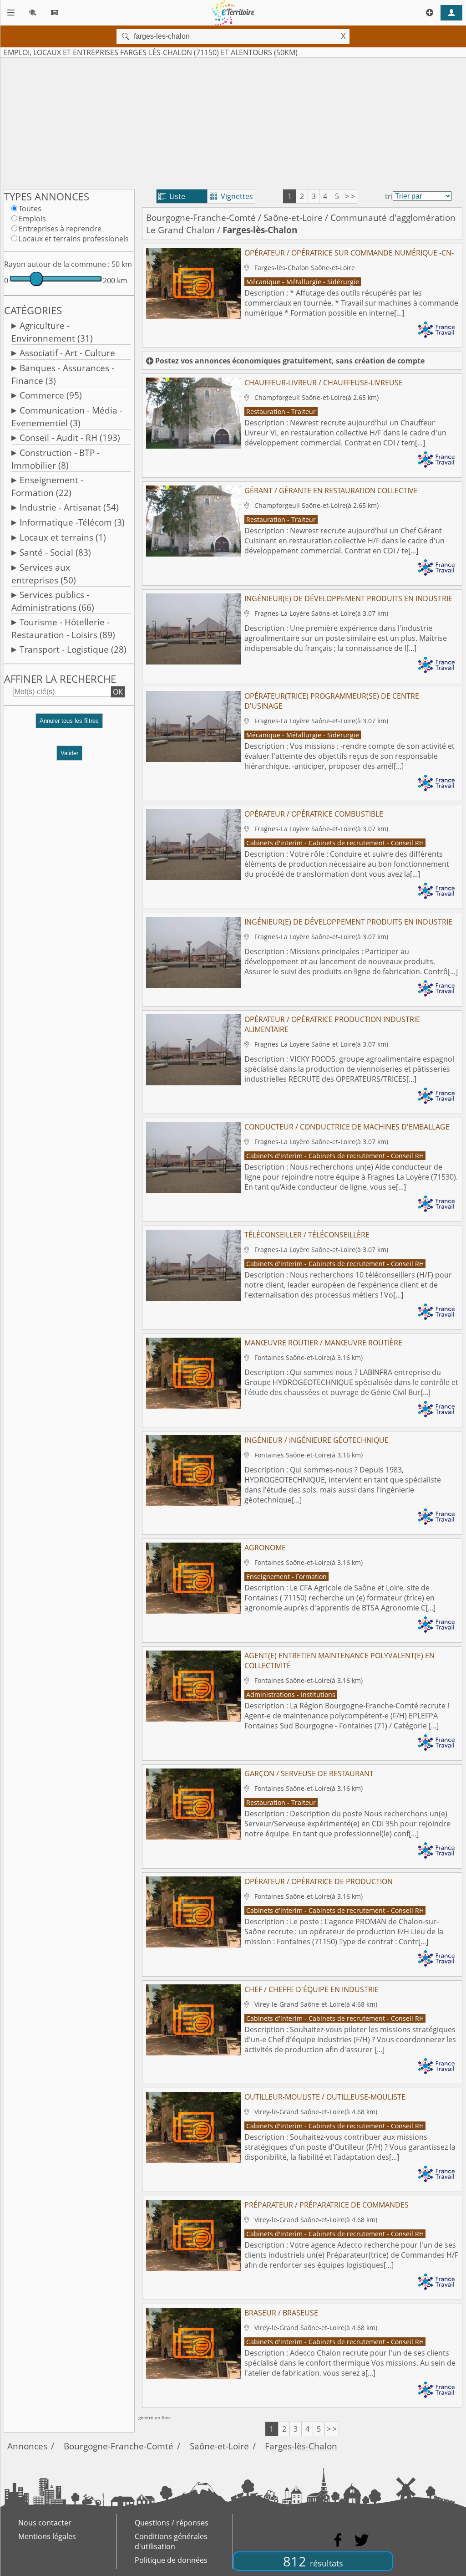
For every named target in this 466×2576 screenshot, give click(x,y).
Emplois (32, 219)
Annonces (27, 2446)
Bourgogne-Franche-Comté (201, 217)
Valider (69, 753)
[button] (69, 724)
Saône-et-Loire (293, 217)
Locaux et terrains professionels (74, 239)
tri (389, 196)
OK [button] (118, 692)
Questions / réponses (172, 2523)
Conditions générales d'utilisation (171, 2541)
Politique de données (171, 2560)
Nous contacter (45, 2523)
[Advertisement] (233, 122)
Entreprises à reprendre (60, 229)
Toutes (30, 209)
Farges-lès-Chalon (301, 2446)
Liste (172, 196)
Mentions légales (47, 2536)
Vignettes (231, 196)
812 (313, 2561)
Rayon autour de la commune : (57, 264)
